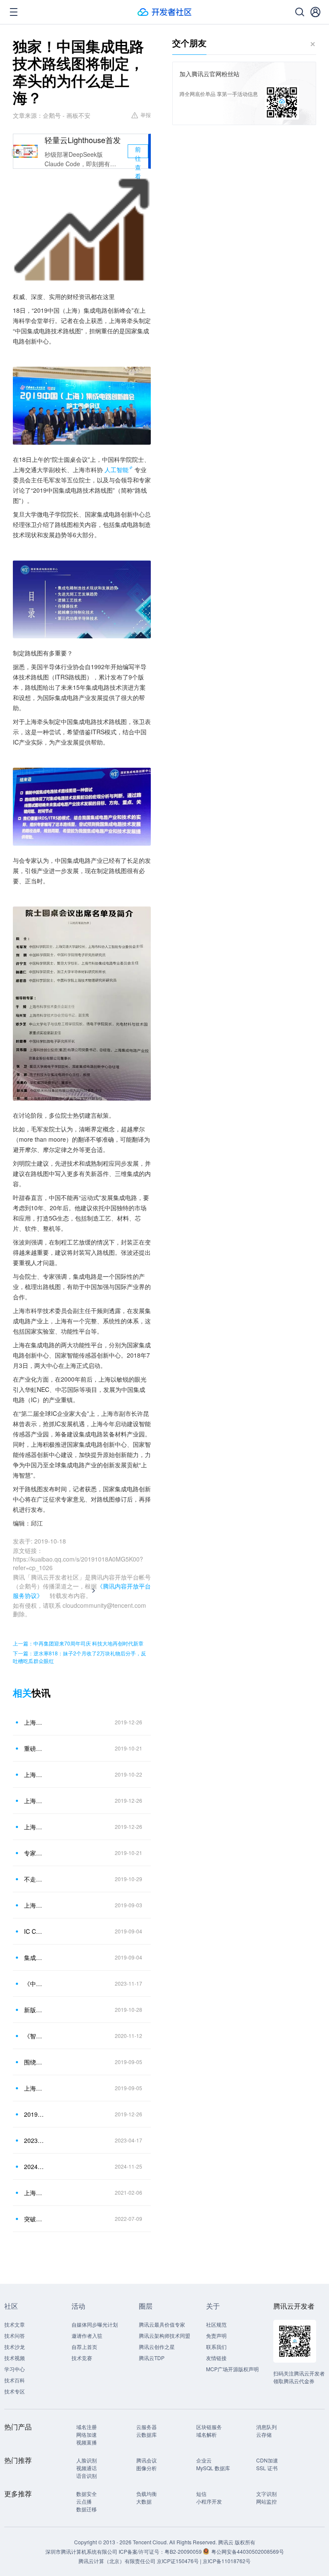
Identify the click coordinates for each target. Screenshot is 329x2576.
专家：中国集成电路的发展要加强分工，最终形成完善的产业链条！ (34, 1853)
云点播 (84, 2501)
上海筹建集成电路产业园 (34, 2088)
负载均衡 (147, 2494)
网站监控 (266, 2501)
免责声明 (216, 2335)
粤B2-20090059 (184, 2551)
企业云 (204, 2460)
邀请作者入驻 (87, 2335)
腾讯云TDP (152, 2358)
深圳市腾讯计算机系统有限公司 (81, 2551)
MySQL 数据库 (213, 2468)
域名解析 (206, 2434)
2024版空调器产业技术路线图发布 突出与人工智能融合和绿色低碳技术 (34, 2166)
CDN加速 (267, 2460)
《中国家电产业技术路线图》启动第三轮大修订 (34, 1984)
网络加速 (87, 2434)
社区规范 (216, 2324)
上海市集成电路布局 (34, 2193)
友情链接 (216, 2358)
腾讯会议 (147, 2460)
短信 (201, 2494)
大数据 (144, 2501)
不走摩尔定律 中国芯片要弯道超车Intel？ (34, 1879)
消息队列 (266, 2427)
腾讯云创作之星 (157, 2347)
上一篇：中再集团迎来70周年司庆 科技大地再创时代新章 (78, 1643)
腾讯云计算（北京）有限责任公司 (117, 2561)
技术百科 (15, 2380)
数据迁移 (87, 2509)
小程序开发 (209, 2501)
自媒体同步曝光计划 (95, 2324)
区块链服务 (209, 2427)
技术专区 (15, 2391)
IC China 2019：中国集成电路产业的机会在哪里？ (34, 1931)
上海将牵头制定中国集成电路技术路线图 (34, 1801)
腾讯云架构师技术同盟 (164, 2335)
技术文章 (15, 2324)
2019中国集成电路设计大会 (34, 2114)
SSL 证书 (267, 2468)
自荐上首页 (84, 2347)
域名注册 (87, 2427)
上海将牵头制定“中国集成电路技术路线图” (34, 1827)
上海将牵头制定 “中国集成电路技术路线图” (34, 1722)
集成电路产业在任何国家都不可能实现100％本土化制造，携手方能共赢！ (34, 1957)
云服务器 (147, 2427)
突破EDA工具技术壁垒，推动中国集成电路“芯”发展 (34, 2219)
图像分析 (147, 2468)
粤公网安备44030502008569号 (248, 2551)
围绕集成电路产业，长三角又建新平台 (34, 2062)
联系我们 (216, 2347)
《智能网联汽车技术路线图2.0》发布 (34, 2036)
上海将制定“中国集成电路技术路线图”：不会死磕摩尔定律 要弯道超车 (34, 1774)
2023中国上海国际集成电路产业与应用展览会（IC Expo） (34, 2140)
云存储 (264, 2434)
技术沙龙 (15, 2347)
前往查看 (138, 151)
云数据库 (147, 2434)
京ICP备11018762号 (227, 2561)
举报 (146, 115)
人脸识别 (87, 2460)
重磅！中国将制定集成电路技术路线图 (34, 1748)
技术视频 (15, 2358)
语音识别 (87, 2476)
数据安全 (87, 2494)
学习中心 (15, 2369)
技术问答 (15, 2335)
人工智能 (117, 470)
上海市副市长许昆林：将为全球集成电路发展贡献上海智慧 (34, 1905)
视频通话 (87, 2468)
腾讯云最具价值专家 (162, 2324)
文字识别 (266, 2494)
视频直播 (87, 2442)
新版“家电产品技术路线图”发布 (34, 2010)
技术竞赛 (82, 2358)
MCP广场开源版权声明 (232, 2369)
